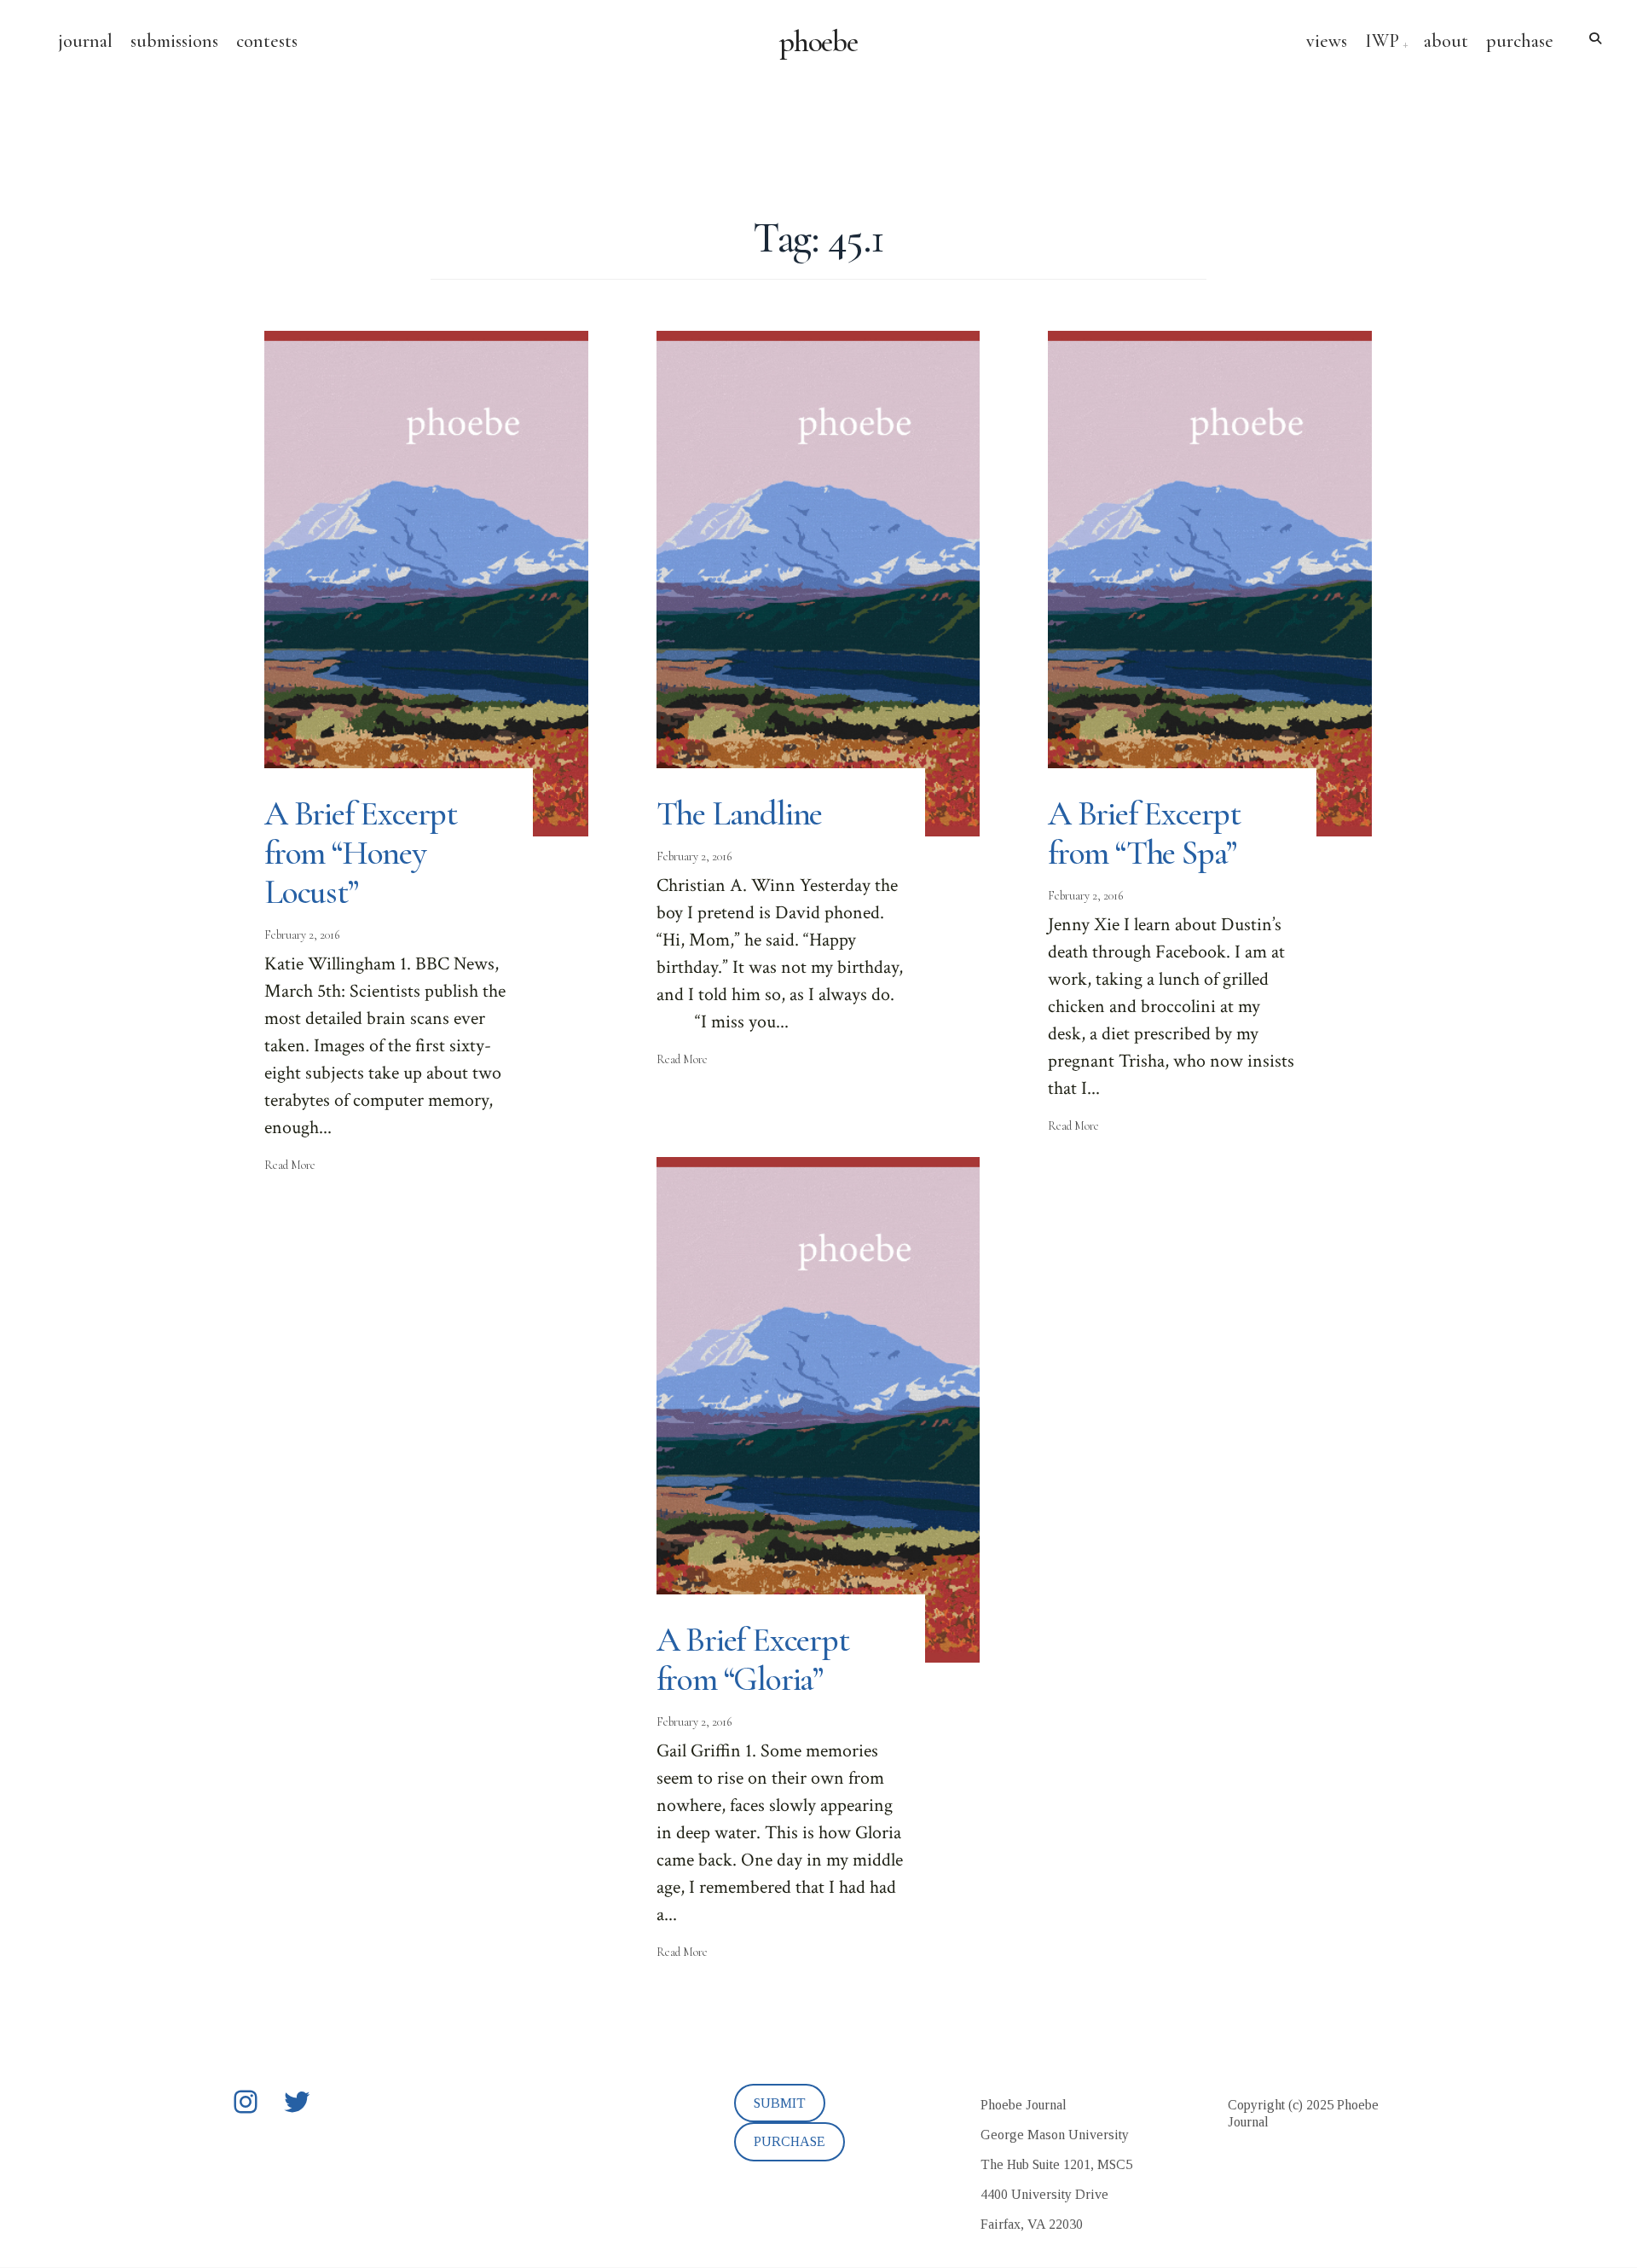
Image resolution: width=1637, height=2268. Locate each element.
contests (267, 41)
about (1446, 41)
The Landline (740, 813)
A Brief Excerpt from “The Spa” (1144, 833)
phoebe (819, 42)
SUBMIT (780, 2103)
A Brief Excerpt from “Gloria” (753, 1659)
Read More (290, 1165)
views (1327, 41)
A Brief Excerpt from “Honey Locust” (361, 853)
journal (85, 41)
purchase (1520, 41)
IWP (1382, 41)
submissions (174, 41)
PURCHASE (790, 2141)
